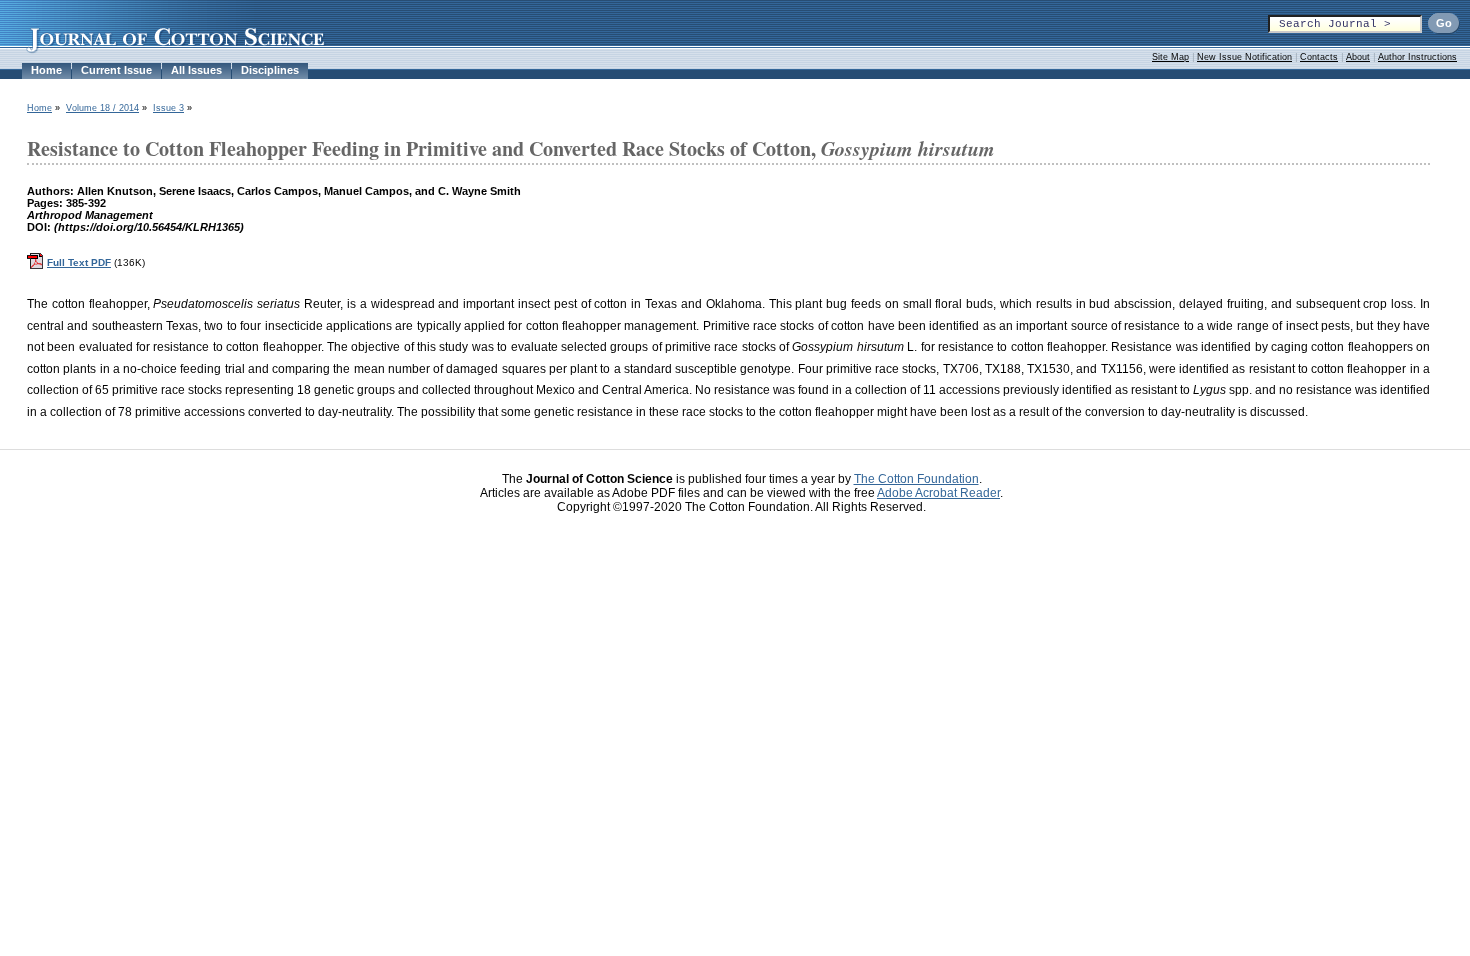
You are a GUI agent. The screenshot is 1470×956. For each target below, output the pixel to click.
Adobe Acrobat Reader (938, 493)
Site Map (1170, 57)
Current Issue (116, 70)
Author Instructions (1417, 57)
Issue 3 (168, 108)
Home (46, 70)
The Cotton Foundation (916, 479)
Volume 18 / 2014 (102, 108)
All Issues (196, 70)
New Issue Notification (1244, 57)
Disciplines (270, 70)
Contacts (1319, 57)
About (1358, 57)
